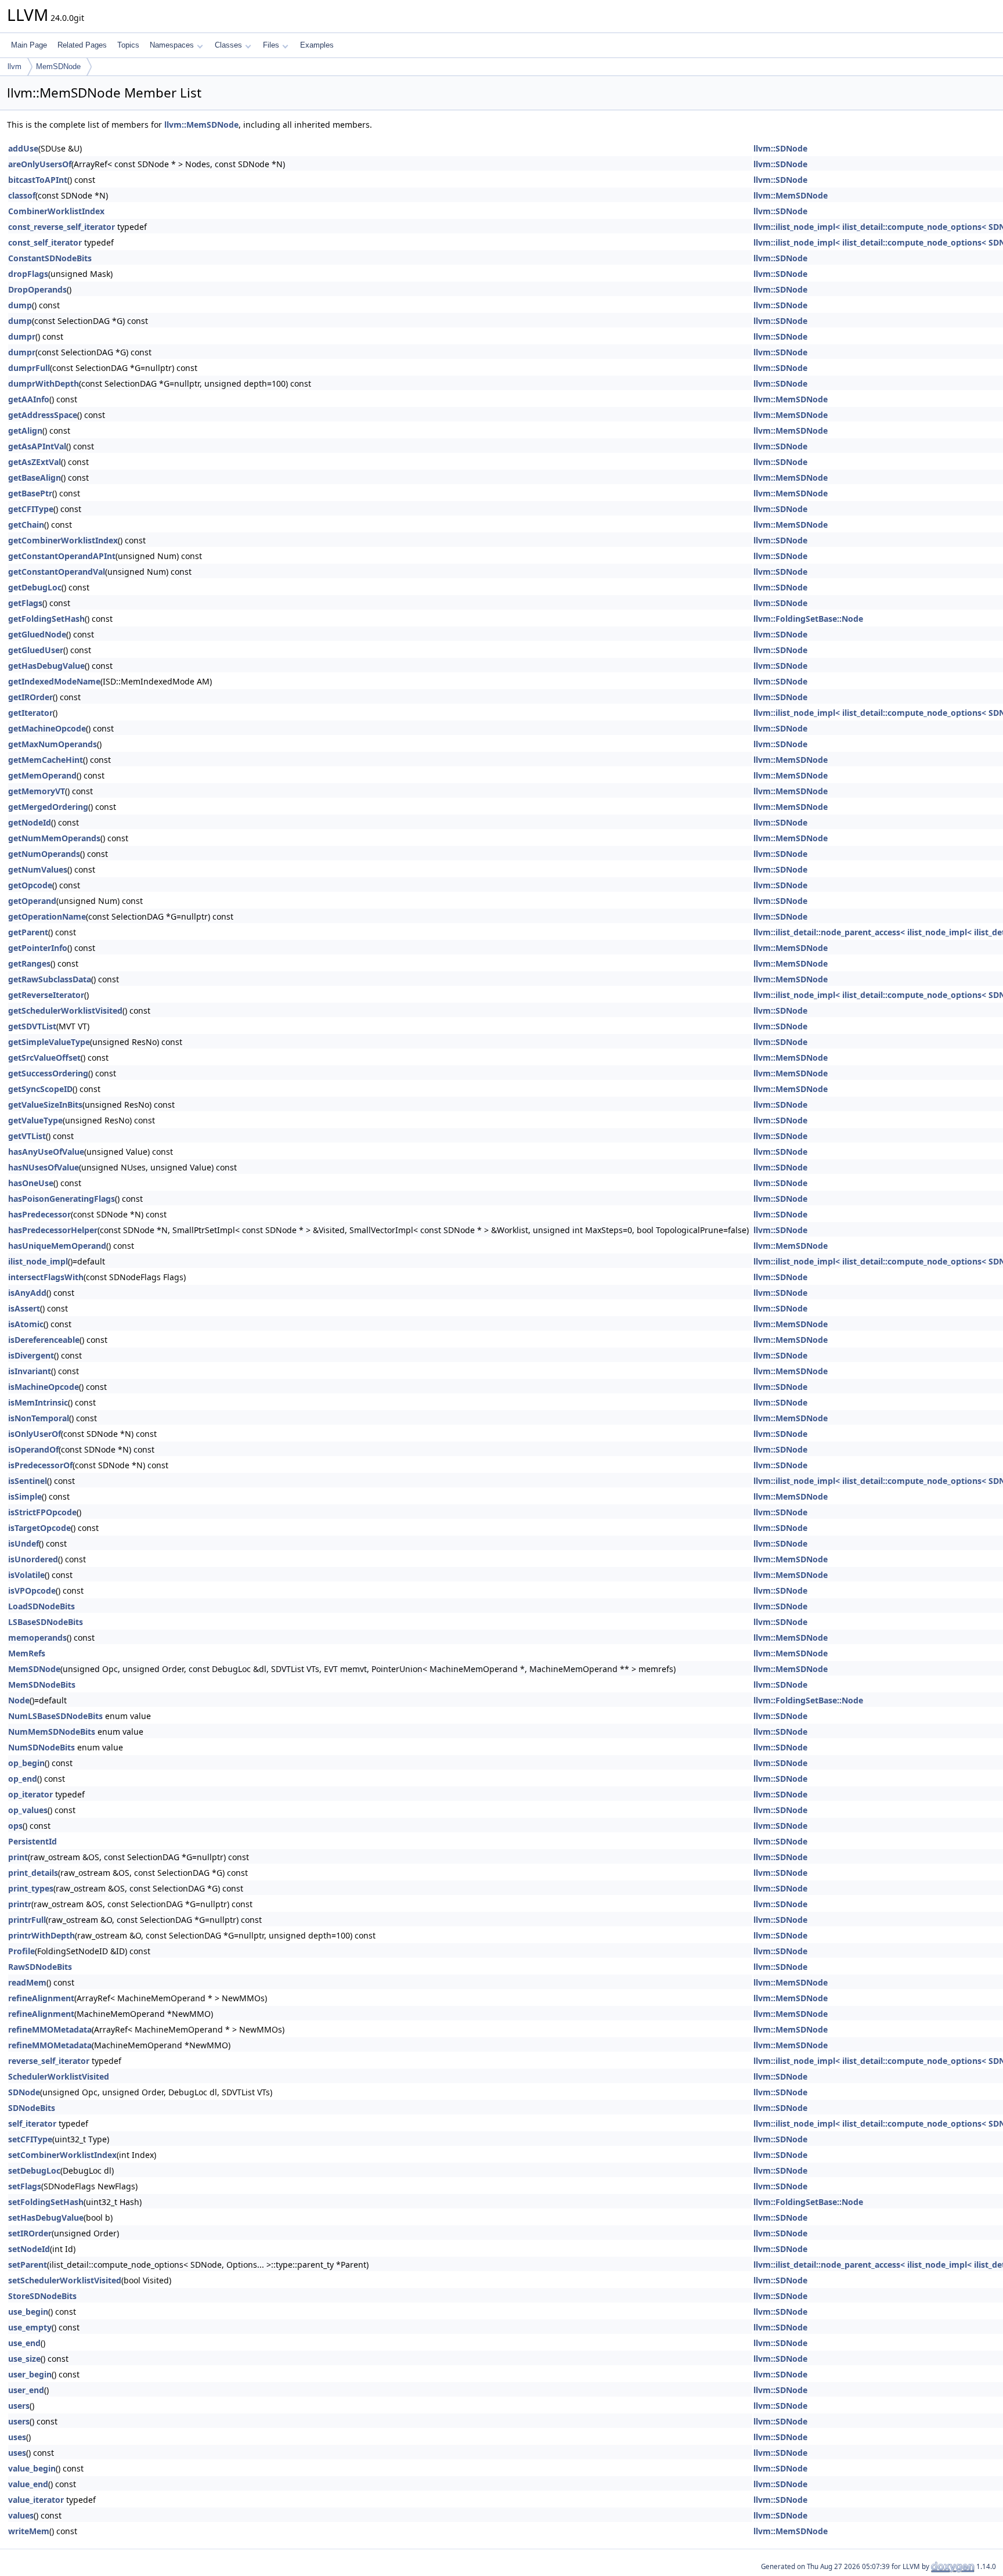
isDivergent (31, 1355)
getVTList (27, 1136)
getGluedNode (37, 634)
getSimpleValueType (49, 1042)
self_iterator (32, 2123)
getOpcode (30, 885)
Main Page (29, 45)
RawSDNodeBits (40, 1967)
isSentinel (28, 1481)
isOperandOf (33, 1449)
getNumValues (38, 869)
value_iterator (36, 2500)
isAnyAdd (27, 1293)
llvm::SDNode (780, 148)
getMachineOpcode (47, 728)
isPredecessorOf (40, 1465)
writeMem (29, 2531)
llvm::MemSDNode (201, 125)
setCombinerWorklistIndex (62, 2155)
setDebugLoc (34, 2170)
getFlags (25, 603)
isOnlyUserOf (35, 1434)
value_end (28, 2484)
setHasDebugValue (46, 2217)
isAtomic (26, 1324)
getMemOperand (42, 775)
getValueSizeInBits (45, 1105)
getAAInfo (29, 399)
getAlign (25, 430)
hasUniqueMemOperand (57, 1246)
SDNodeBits (32, 2108)
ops (15, 1826)
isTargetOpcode (39, 1528)
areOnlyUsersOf (40, 164)
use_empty (30, 2327)
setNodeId (29, 2249)
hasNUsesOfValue (44, 1167)
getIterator (30, 713)
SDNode (24, 2092)
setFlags (25, 2186)
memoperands (37, 1638)
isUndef (24, 1543)
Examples (317, 45)
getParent (28, 932)
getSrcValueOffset (44, 1058)
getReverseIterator (46, 995)
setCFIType (30, 2139)
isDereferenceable (44, 1340)
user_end (26, 2390)
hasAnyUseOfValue (46, 1152)
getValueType (35, 1120)
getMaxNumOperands (53, 744)
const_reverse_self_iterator (62, 227)
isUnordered (33, 1559)
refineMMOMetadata (50, 2029)
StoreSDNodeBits (42, 2296)
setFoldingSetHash (46, 2202)
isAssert (24, 1308)
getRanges (29, 963)
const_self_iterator (45, 242)
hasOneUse (31, 1183)
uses (17, 2437)
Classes (228, 45)
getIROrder (30, 697)
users (19, 2406)
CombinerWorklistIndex (56, 211)
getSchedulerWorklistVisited (65, 1010)
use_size (24, 2359)
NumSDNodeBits (42, 1747)
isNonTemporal (39, 1418)
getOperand (32, 901)
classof (22, 195)
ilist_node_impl (38, 1261)
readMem (27, 1982)
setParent (28, 2265)
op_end (23, 1779)
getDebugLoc (35, 587)
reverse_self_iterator (49, 2061)
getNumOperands (44, 854)
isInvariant (30, 1371)
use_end (24, 2343)
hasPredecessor (39, 1214)
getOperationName (47, 916)
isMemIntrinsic (38, 1402)
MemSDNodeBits (42, 1685)
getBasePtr (30, 493)
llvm (15, 66)
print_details (33, 1873)
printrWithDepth (42, 1935)
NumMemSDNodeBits (52, 1732)
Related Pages (82, 45)
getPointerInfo (38, 948)
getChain (26, 525)
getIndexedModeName (54, 681)
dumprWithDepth (44, 383)
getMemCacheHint (46, 760)
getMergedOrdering (48, 807)
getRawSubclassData (50, 979)
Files (271, 45)
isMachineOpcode (44, 1387)
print (18, 1857)
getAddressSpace (43, 415)
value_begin (32, 2468)
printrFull (27, 1920)
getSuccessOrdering (48, 1073)
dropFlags (28, 274)
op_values (28, 1810)
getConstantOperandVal (57, 572)
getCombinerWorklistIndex (63, 540)
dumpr (22, 336)
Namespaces (172, 45)
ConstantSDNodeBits (50, 258)
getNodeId (30, 822)
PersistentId (33, 1841)
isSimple (25, 1496)
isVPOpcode (32, 1590)
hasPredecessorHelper (53, 1230)
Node (19, 1700)
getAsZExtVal (35, 462)
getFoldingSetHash (46, 619)
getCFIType (31, 509)
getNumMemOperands (54, 838)
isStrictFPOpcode (42, 1512)
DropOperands (37, 289)
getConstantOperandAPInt (62, 556)
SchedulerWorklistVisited (59, 2076)
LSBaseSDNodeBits (46, 1622)
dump (20, 305)
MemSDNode (58, 66)
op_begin (26, 1763)
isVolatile (26, 1575)
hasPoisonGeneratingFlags (62, 1199)
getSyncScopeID (40, 1089)
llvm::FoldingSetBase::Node (808, 619)
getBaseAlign (35, 478)
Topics (128, 45)
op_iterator (30, 1794)
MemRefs (27, 1653)
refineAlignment (41, 1998)
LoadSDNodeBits (42, 1606)
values (21, 2515)
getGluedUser (36, 650)
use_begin (28, 2312)
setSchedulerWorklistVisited (65, 2280)
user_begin (30, 2374)
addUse (23, 148)
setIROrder (30, 2233)
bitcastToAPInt (38, 180)
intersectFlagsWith (46, 1277)
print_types (31, 1888)
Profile (21, 1951)
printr (20, 1904)
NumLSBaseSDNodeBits (55, 1716)
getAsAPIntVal (37, 446)
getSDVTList (32, 1026)
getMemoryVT (37, 791)
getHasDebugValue (46, 666)
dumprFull (29, 368)
